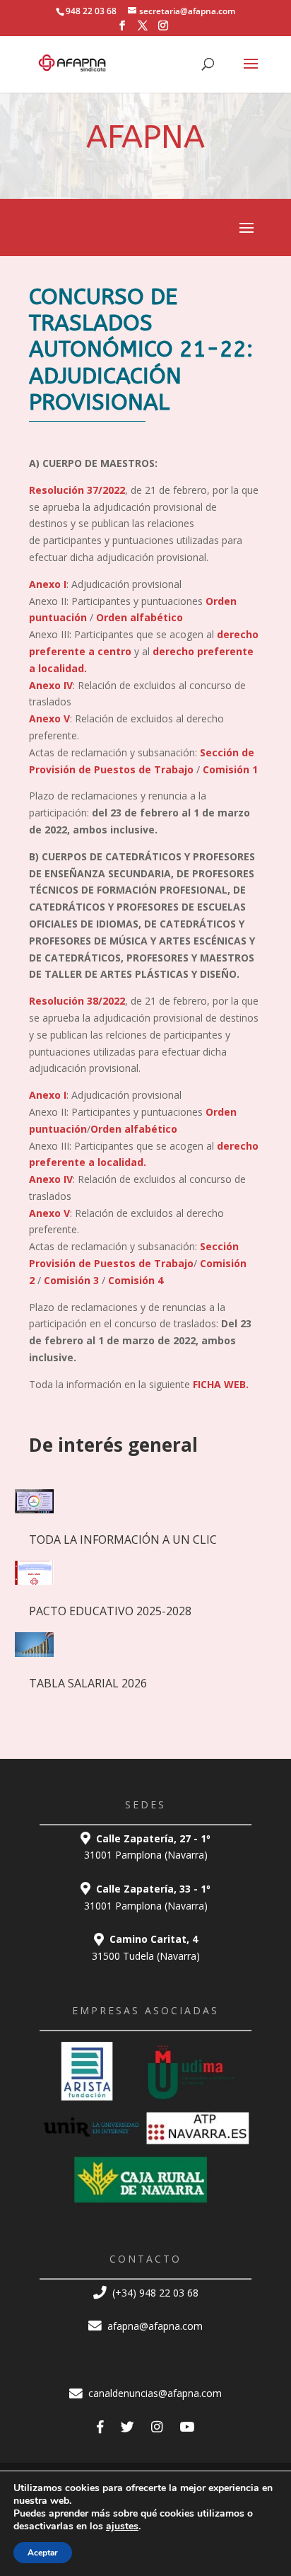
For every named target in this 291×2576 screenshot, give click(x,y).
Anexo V (49, 718)
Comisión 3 (71, 1280)
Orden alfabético (139, 617)
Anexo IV (51, 685)
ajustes (122, 2526)
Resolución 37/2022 (77, 490)
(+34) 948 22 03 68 (154, 2293)
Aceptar (43, 2553)
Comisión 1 (230, 769)
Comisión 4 (136, 1280)
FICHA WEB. (221, 1384)
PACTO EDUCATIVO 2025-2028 (110, 1611)
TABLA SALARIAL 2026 (88, 1683)
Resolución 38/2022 (77, 1001)
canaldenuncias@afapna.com (154, 2393)
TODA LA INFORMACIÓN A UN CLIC (123, 1540)
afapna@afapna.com (154, 2326)
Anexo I (48, 584)
